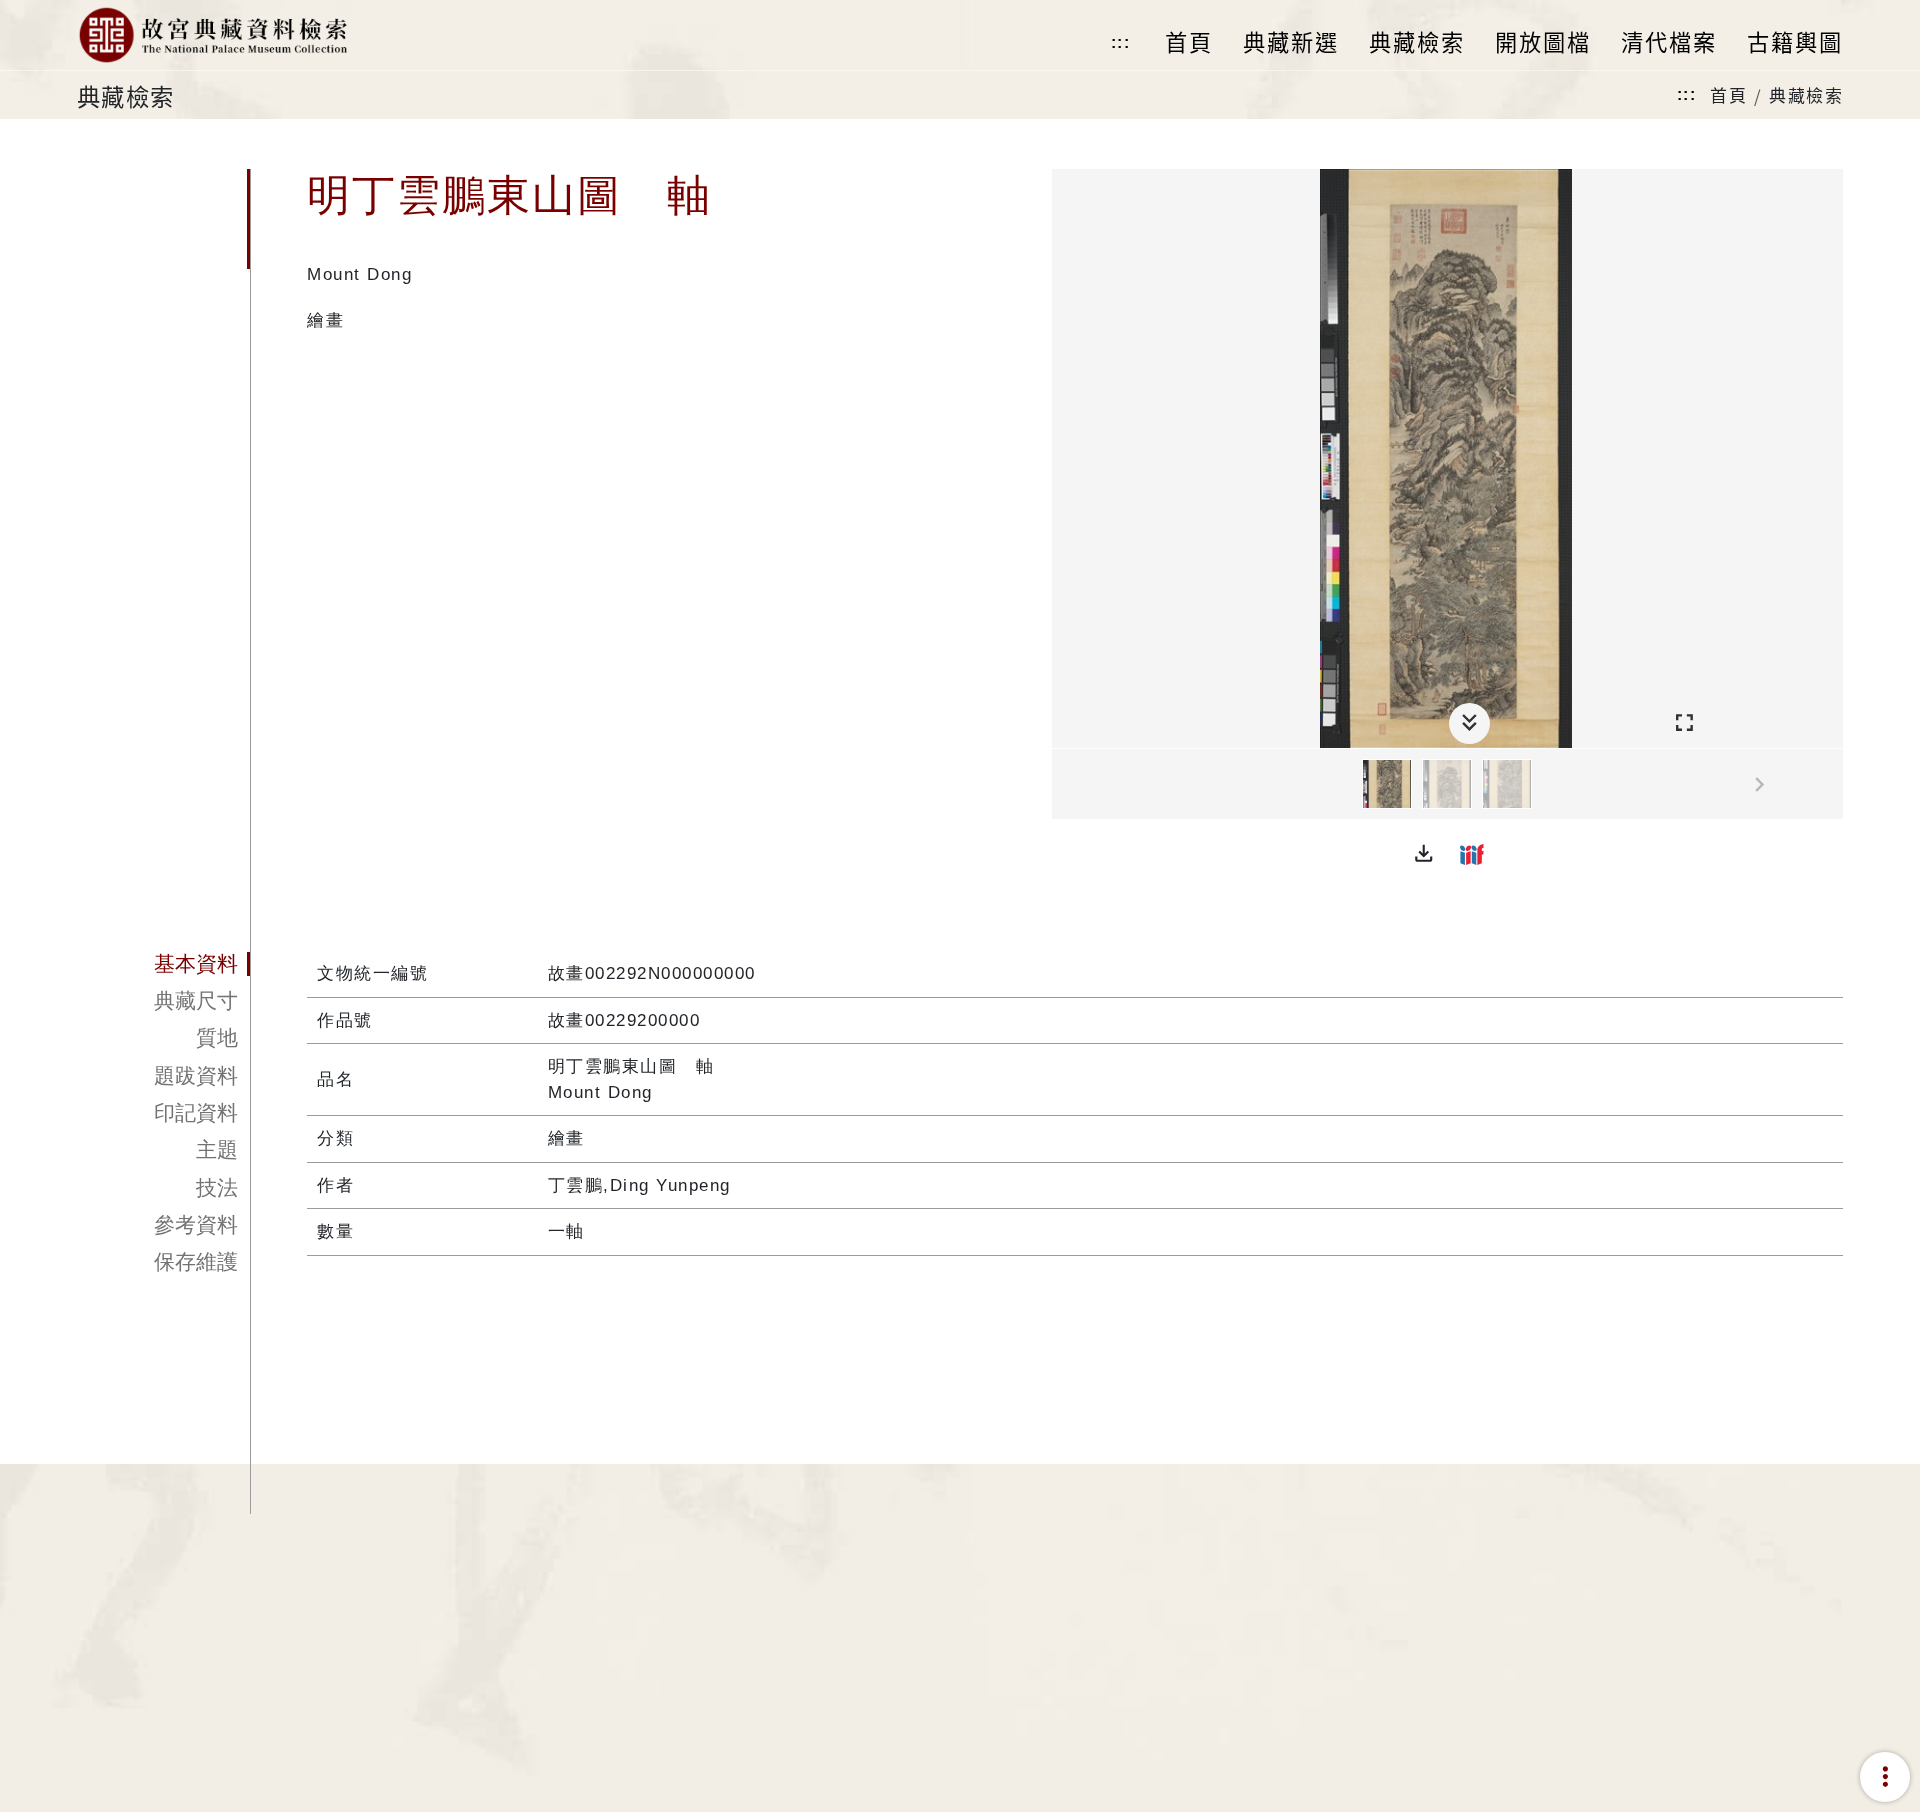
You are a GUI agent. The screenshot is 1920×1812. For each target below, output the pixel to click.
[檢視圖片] (1387, 784)
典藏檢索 (1806, 94)
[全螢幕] (1684, 723)
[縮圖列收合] (1469, 723)
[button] (1424, 854)
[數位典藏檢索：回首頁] (212, 35)
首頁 (1728, 94)
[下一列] (1828, 785)
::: (1121, 42)
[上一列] (1067, 785)
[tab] (163, 964)
